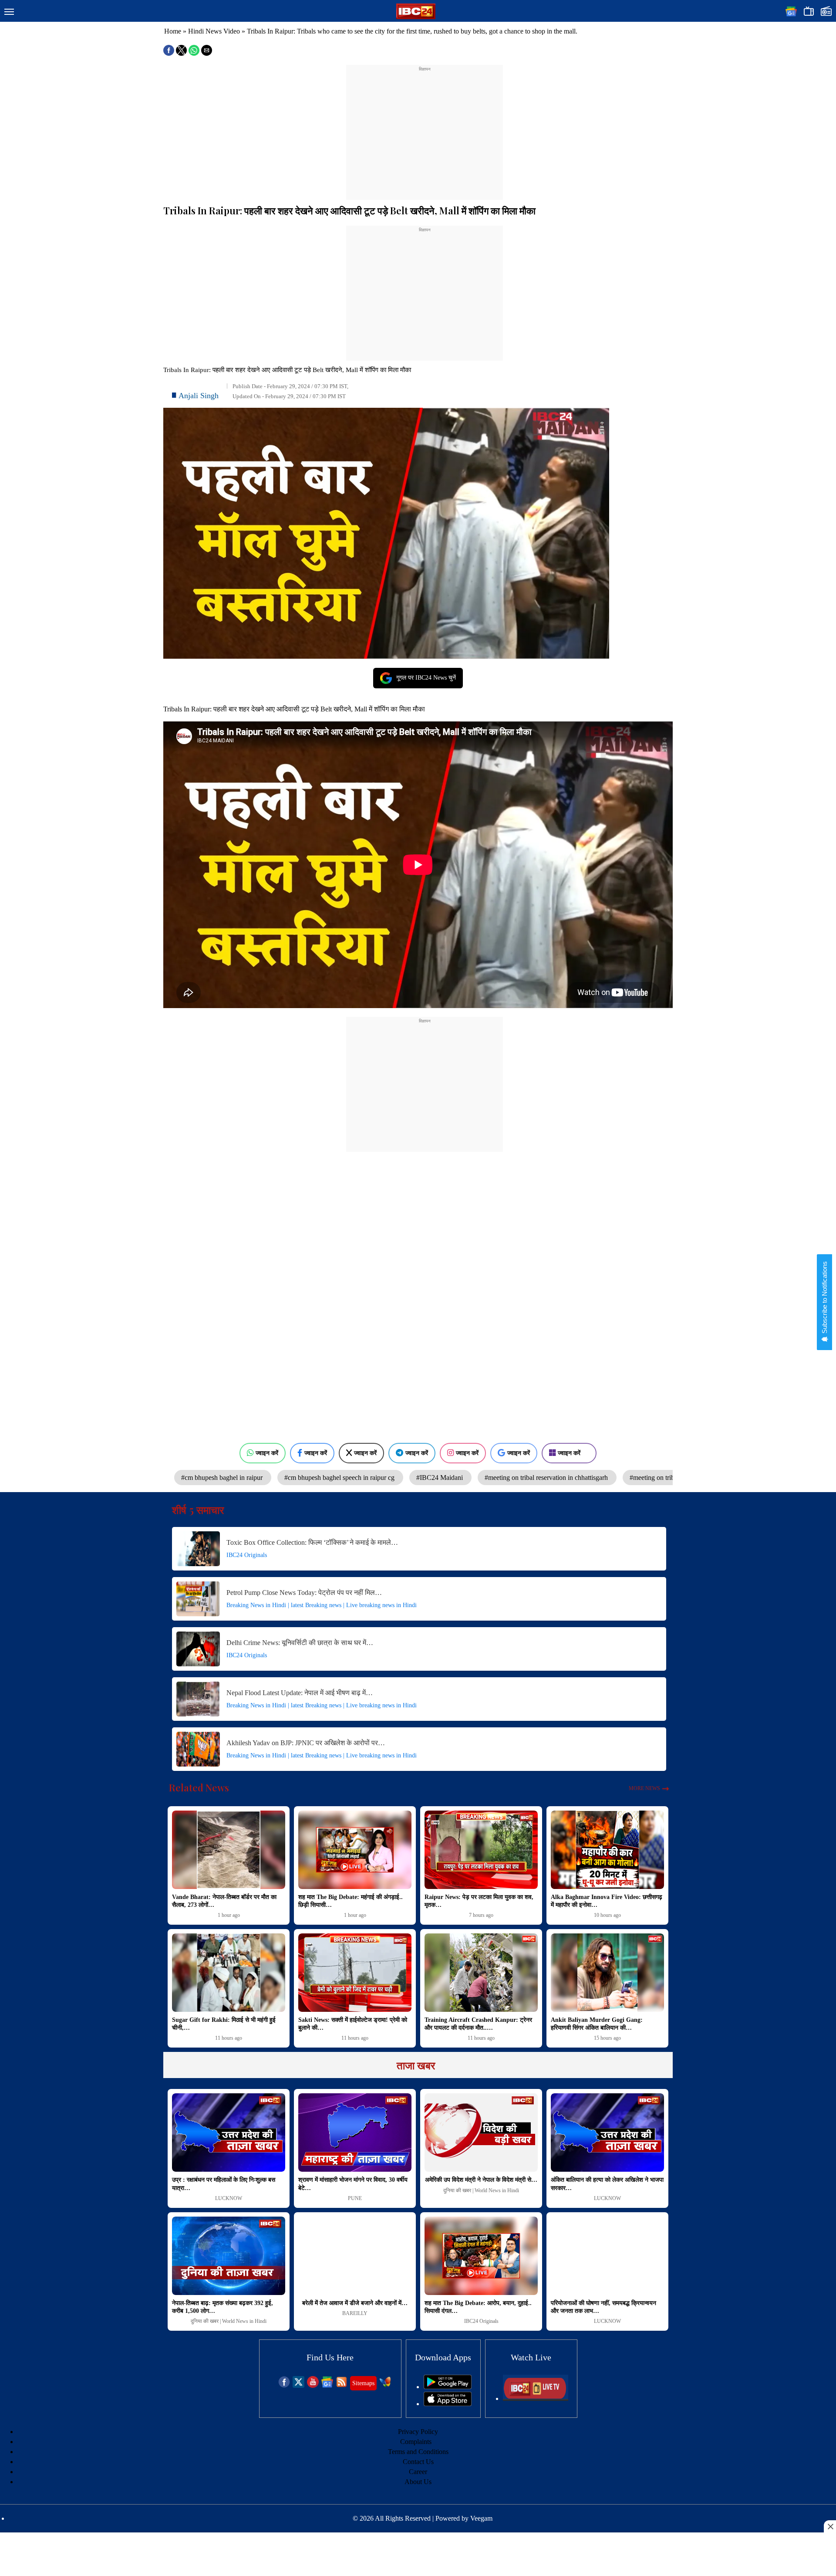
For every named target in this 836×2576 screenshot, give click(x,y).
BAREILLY (355, 2313)
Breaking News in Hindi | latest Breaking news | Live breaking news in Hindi (322, 1605)
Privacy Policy (418, 2432)
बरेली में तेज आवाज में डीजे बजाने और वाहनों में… (355, 2303)
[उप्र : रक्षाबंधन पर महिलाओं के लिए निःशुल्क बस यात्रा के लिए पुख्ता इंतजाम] (229, 2133)
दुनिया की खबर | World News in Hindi (481, 2190)
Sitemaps (363, 2383)
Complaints (416, 2442)
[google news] (327, 2385)
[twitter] (298, 2385)
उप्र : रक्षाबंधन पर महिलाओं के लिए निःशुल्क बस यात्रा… (224, 2184)
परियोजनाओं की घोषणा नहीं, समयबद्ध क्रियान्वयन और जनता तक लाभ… (603, 2307)
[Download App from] (448, 2387)
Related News (199, 1787)
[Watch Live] (536, 2398)
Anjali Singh (199, 396)
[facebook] (284, 2385)
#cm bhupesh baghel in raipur (223, 1478)
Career (418, 2472)
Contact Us (418, 2462)
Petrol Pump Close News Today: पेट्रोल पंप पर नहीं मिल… (304, 1593)
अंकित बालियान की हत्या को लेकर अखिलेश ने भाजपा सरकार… (607, 2184)
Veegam (481, 2518)
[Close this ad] (830, 2526)
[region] (425, 127)
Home (173, 31)
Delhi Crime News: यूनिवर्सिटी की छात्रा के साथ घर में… (300, 1643)
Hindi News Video (214, 31)
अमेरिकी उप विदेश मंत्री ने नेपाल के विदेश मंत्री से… (481, 2180)
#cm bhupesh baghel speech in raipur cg (340, 1478)
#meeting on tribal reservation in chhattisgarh (547, 1478)
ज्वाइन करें (267, 1453)
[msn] (385, 2385)
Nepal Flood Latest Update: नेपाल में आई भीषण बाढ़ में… (300, 1693)
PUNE (355, 2198)
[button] (9, 12)
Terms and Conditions (418, 2452)
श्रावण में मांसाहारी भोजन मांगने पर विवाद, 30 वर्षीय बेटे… (353, 2184)
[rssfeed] (342, 2385)
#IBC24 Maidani (440, 1478)
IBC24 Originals (247, 1555)
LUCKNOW (229, 2198)
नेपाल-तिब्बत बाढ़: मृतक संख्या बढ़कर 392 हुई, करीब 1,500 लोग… (222, 2307)
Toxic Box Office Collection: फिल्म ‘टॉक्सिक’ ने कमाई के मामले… (312, 1542)
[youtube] (313, 2385)
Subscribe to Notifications (824, 1298)
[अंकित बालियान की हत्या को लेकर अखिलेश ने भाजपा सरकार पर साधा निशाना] (607, 2133)
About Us (418, 2482)
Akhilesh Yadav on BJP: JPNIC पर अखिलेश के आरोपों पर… (306, 1743)
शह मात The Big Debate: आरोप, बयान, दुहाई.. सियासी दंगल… (478, 2307)
